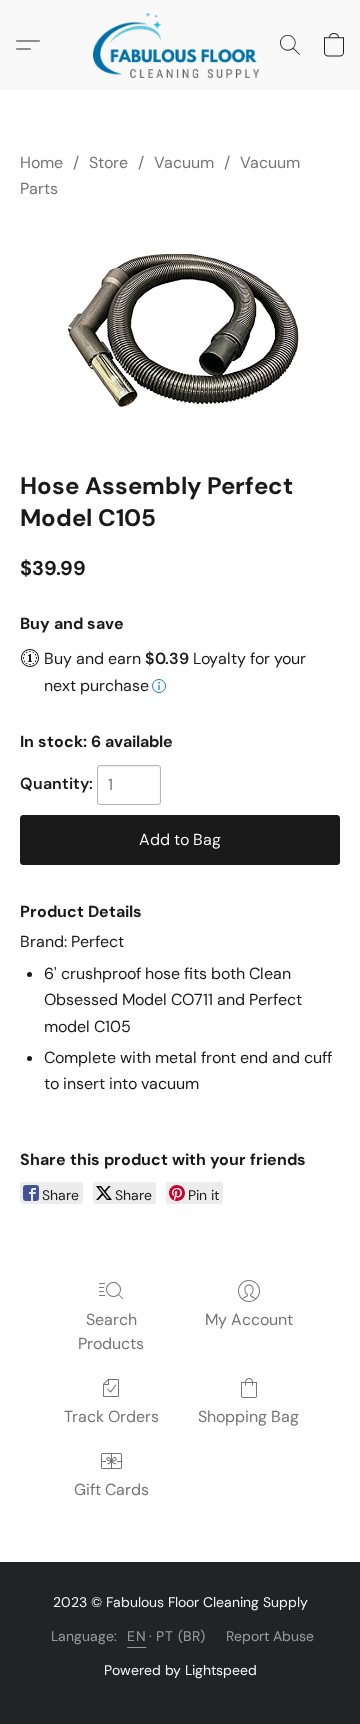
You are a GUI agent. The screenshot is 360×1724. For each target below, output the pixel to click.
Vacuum (184, 162)
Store (108, 162)
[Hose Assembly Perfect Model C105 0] (180, 331)
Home (41, 162)
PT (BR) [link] (181, 1636)
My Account (249, 1319)
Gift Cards (111, 1489)
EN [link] (136, 1636)
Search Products (111, 1331)
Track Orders (111, 1416)
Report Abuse (270, 1636)
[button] (180, 45)
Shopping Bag (248, 1416)
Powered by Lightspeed (180, 1670)
